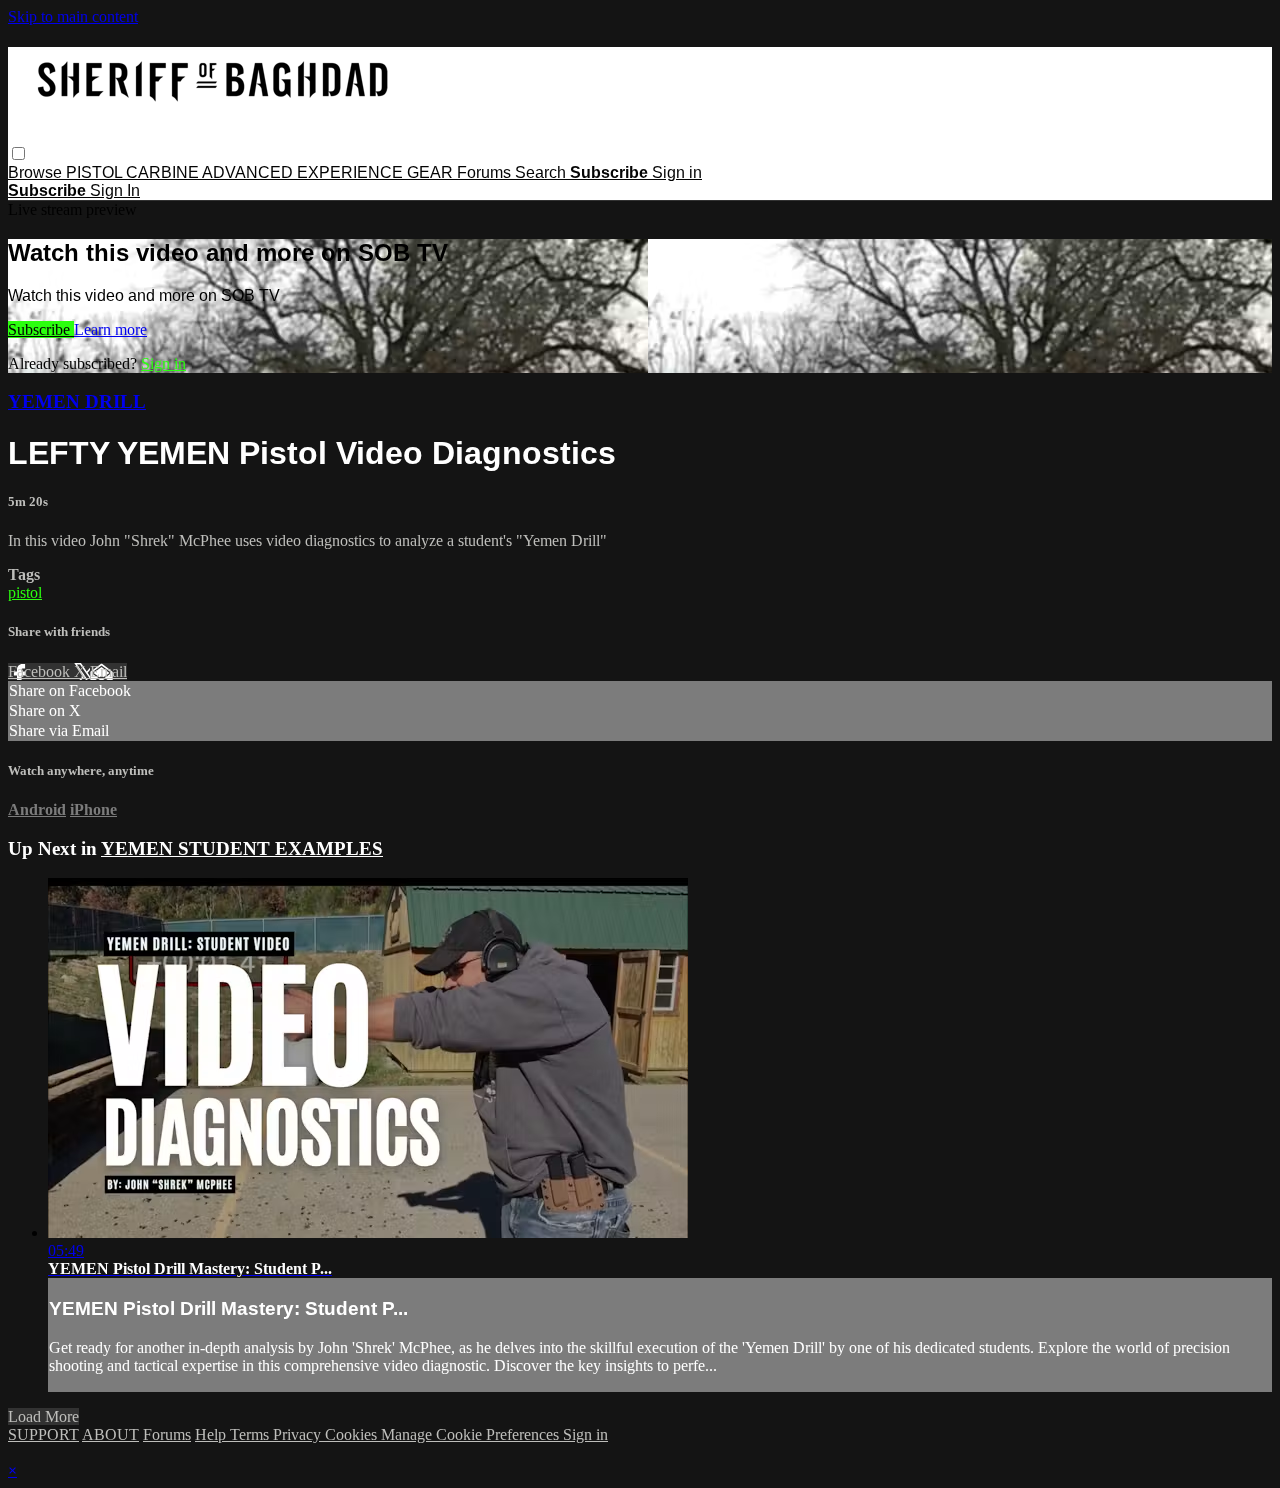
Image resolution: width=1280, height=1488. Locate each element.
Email (108, 671)
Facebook (41, 671)
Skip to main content (73, 16)
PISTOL (96, 172)
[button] (18, 153)
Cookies (353, 1434)
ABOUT (110, 1434)
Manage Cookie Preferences (472, 1434)
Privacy (299, 1434)
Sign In (115, 190)
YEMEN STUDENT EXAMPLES (242, 848)
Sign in (677, 172)
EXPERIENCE (352, 172)
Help (212, 1434)
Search (542, 172)
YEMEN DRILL (77, 401)
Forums (486, 172)
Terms (251, 1434)
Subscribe (41, 329)
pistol (25, 592)
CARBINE (164, 172)
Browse (37, 172)
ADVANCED (249, 172)
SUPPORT (43, 1434)
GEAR (432, 172)
